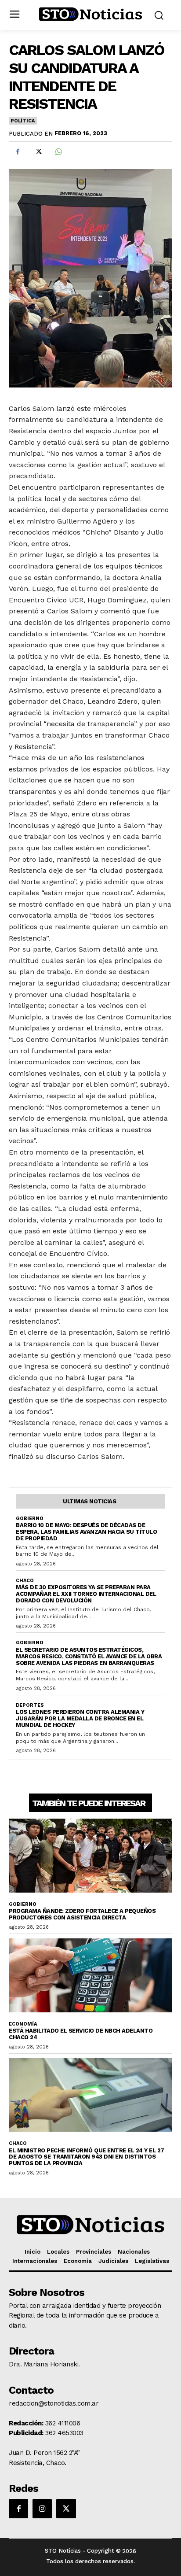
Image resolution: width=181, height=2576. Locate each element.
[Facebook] (18, 152)
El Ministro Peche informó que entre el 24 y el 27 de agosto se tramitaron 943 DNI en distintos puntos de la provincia (87, 2157)
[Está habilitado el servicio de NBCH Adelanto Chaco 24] (90, 1975)
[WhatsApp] (58, 152)
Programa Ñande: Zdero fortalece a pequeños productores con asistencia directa (82, 1914)
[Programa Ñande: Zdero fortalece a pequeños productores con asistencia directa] (90, 1855)
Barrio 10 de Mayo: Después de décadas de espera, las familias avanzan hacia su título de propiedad (86, 1532)
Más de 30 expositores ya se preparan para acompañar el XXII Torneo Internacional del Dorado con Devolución (86, 1594)
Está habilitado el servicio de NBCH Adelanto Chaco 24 (81, 2034)
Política (22, 121)
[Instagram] (42, 2509)
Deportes (30, 1705)
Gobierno (30, 1519)
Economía (23, 2024)
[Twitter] (38, 152)
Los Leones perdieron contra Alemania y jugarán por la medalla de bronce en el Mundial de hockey (80, 1718)
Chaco (25, 1581)
